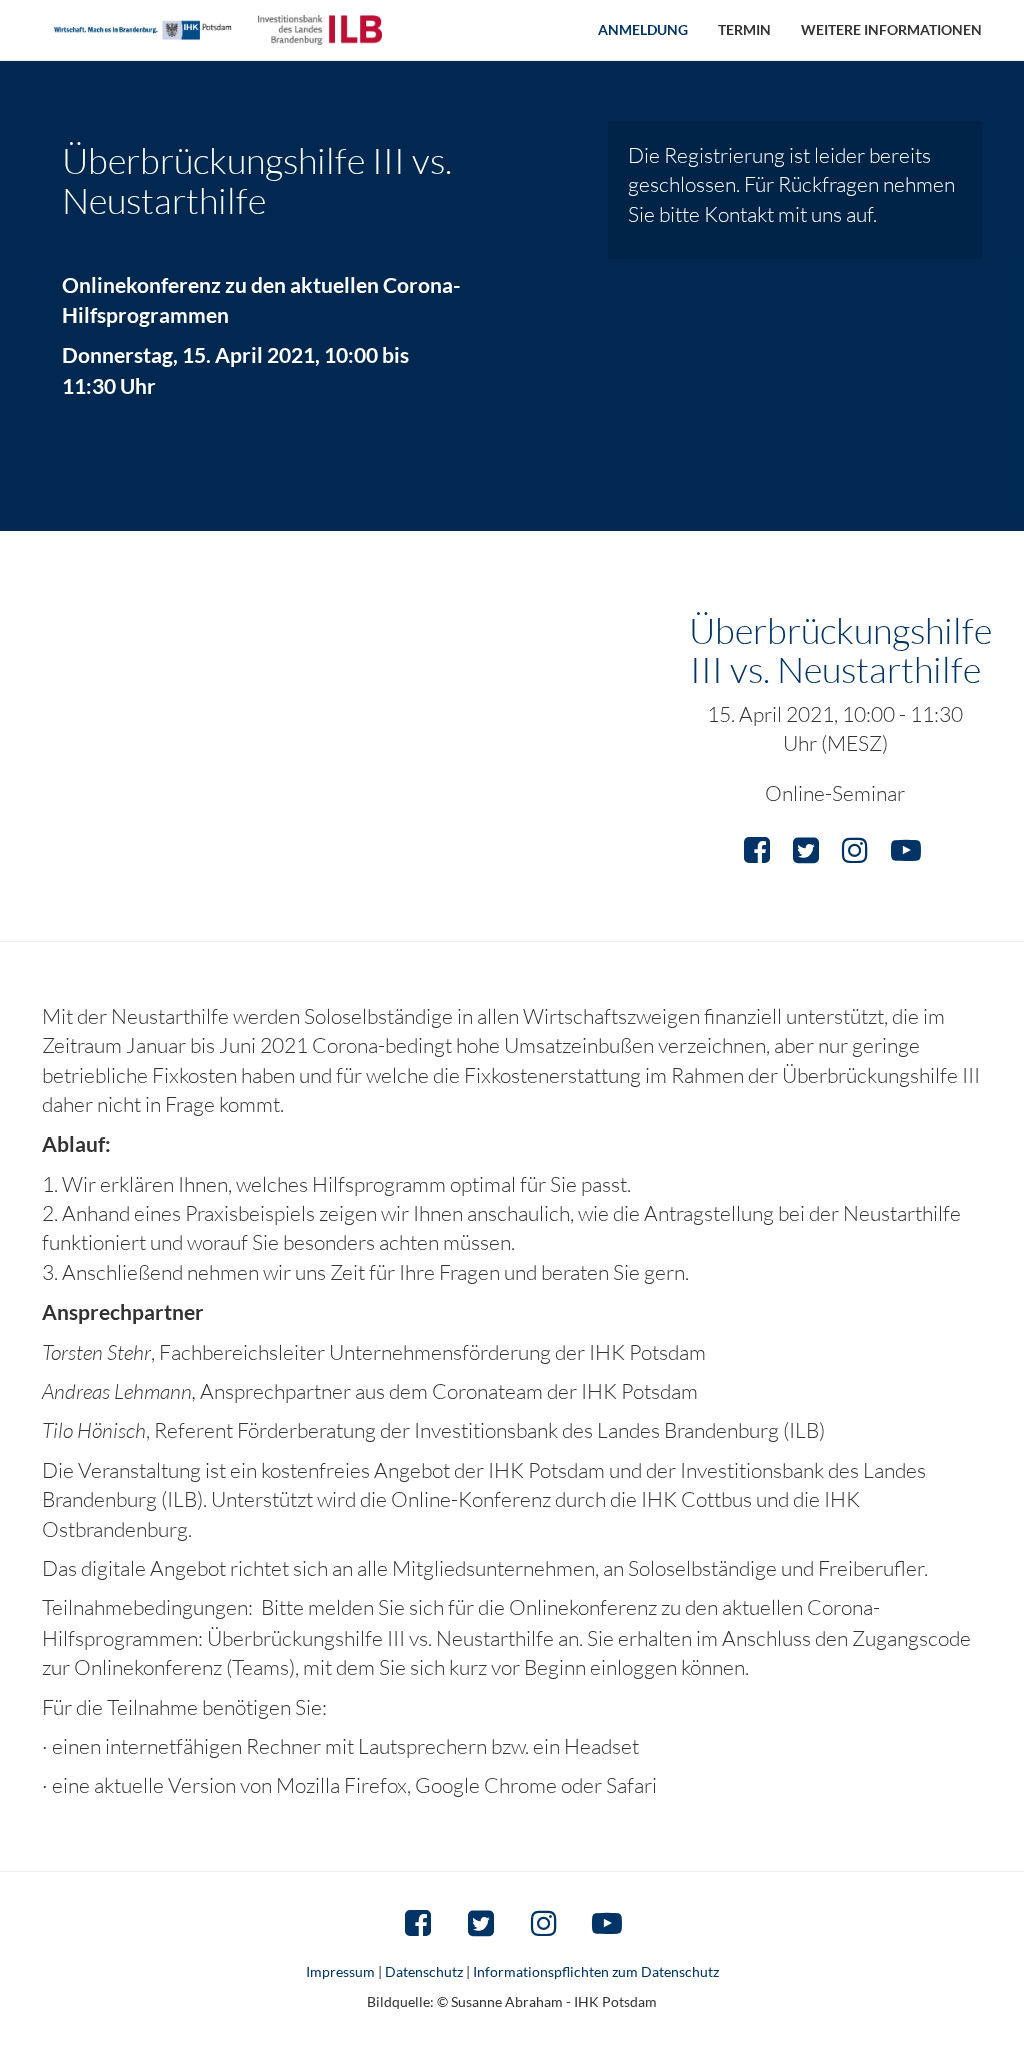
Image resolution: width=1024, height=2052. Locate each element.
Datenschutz (424, 1971)
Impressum (340, 1971)
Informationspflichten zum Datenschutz (596, 1971)
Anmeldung (643, 29)
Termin (744, 29)
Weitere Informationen (891, 29)
